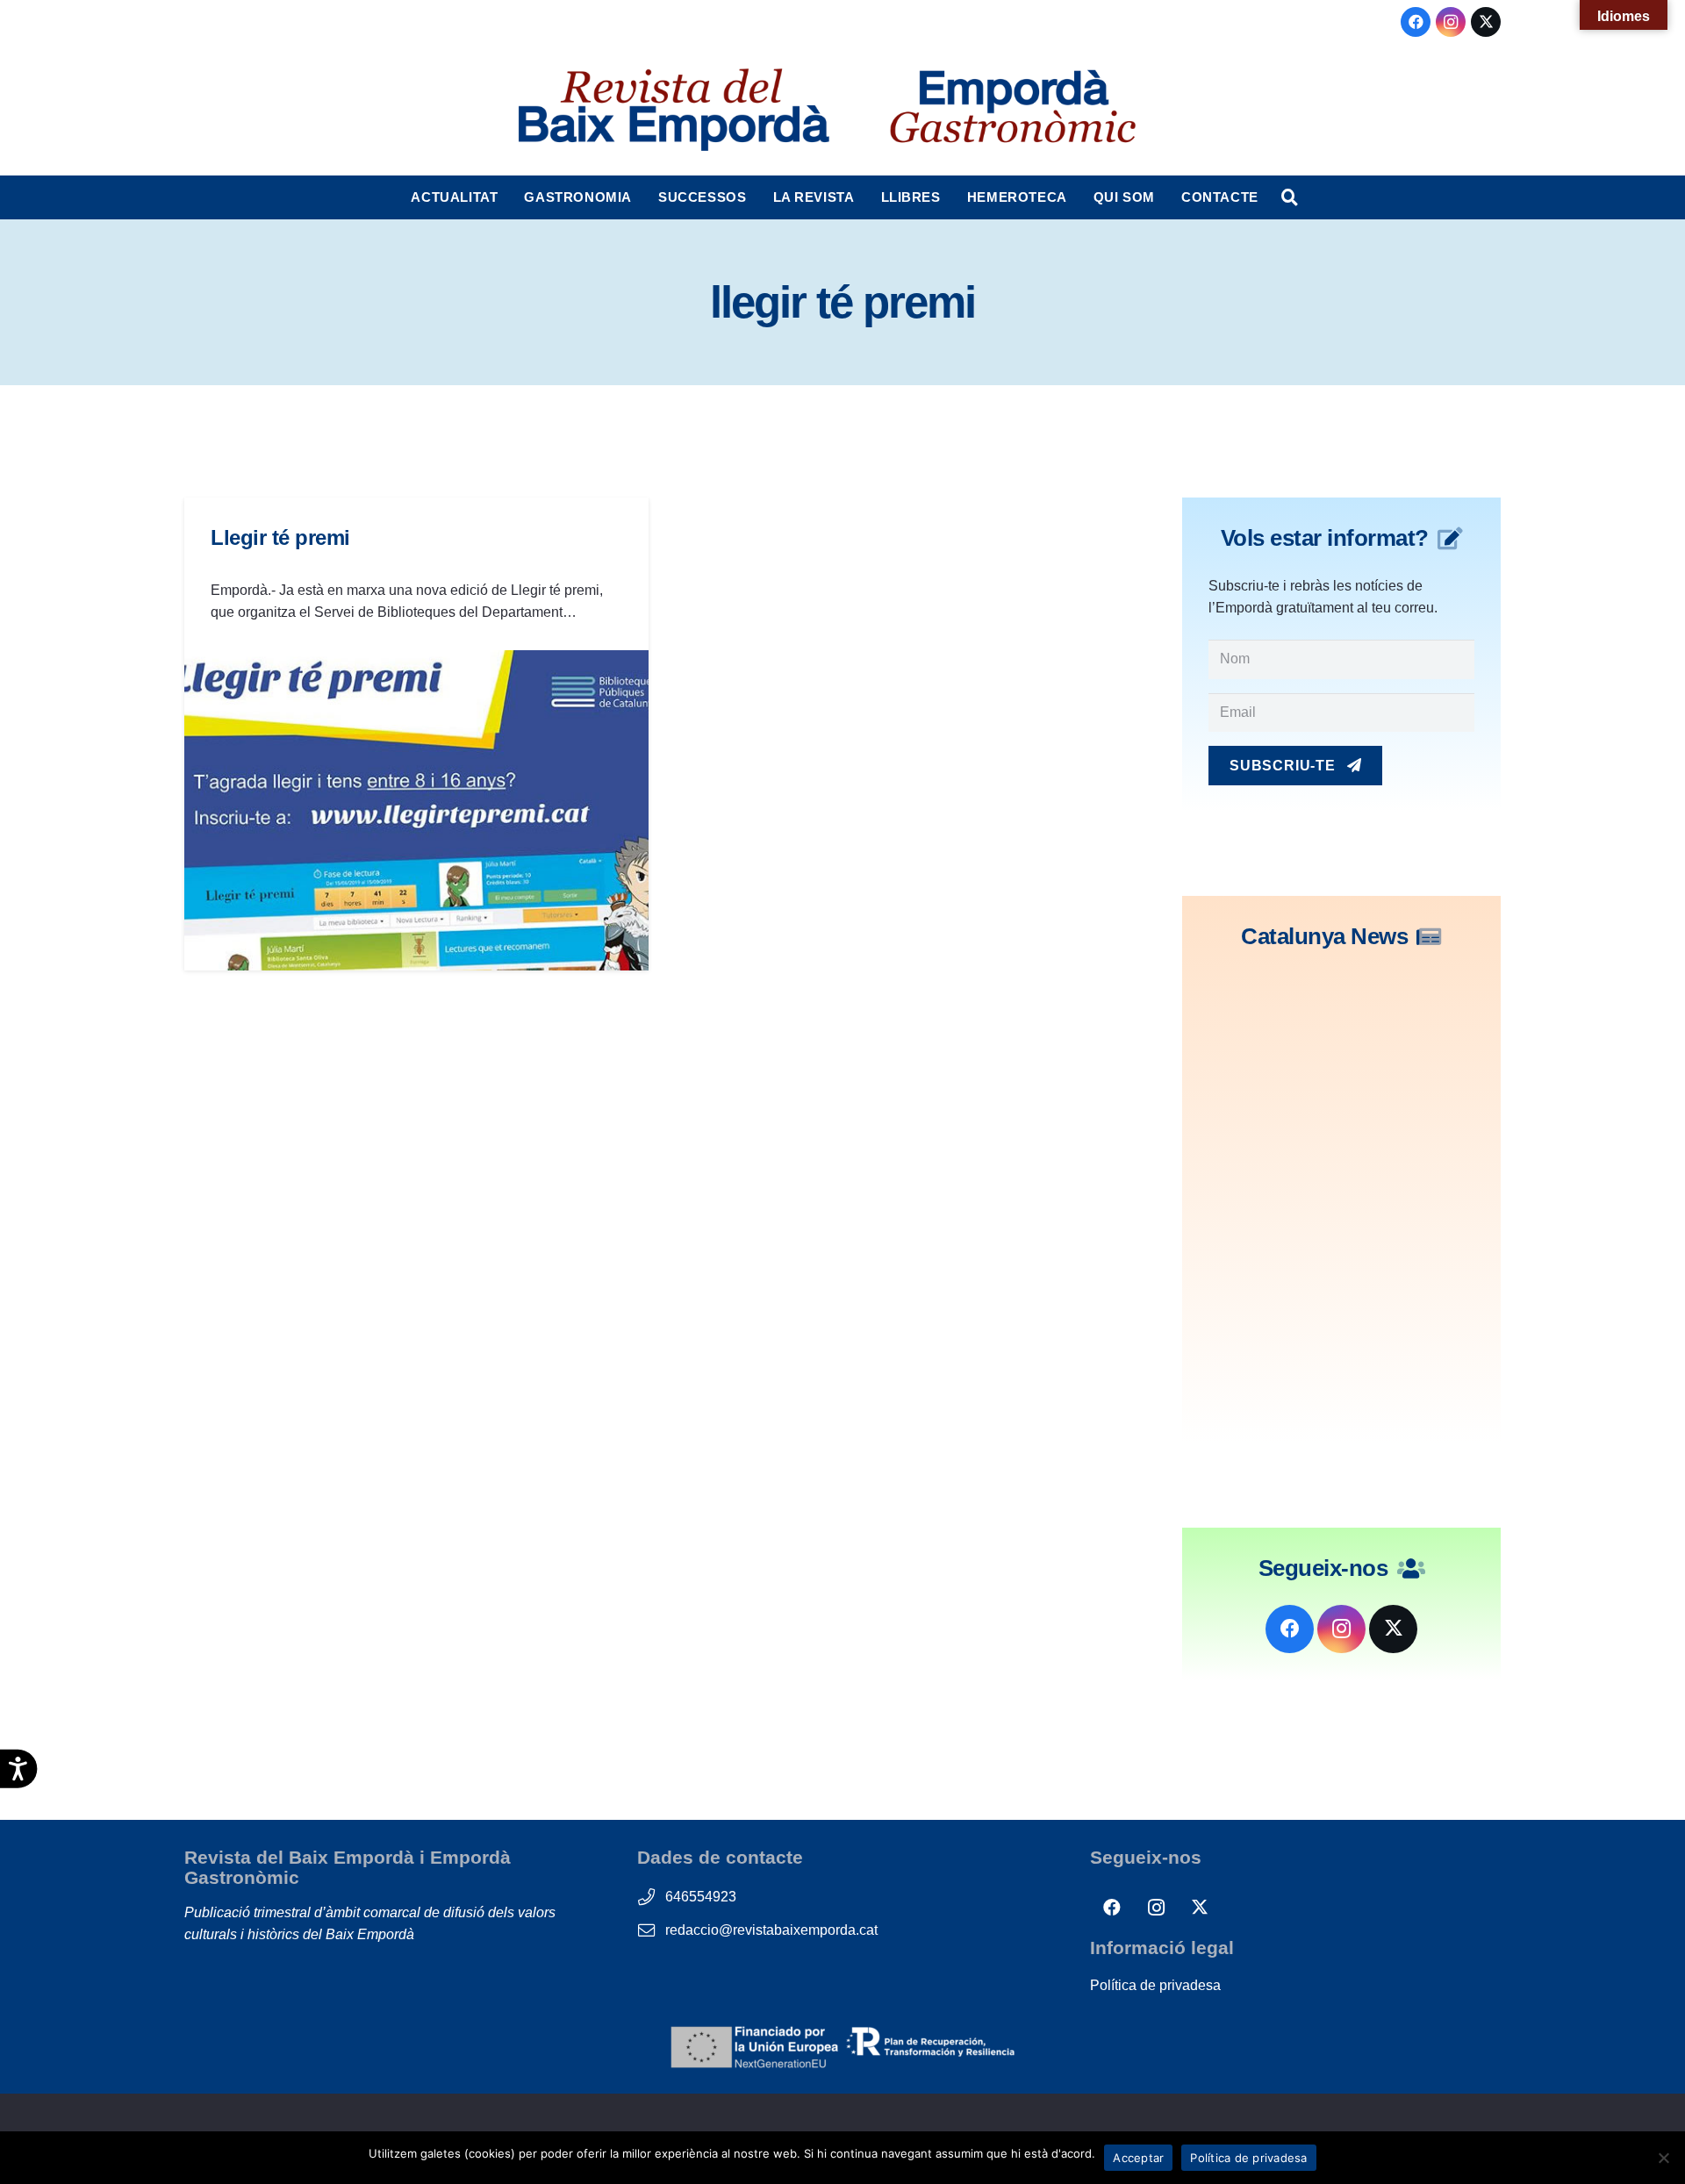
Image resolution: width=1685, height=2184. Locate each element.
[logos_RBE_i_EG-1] (672, 110)
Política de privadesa (1155, 1985)
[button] (506, 197)
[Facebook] (1416, 22)
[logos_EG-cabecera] (1013, 110)
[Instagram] (1451, 22)
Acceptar (1138, 2158)
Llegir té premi (280, 537)
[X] (1486, 22)
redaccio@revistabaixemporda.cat (771, 1930)
